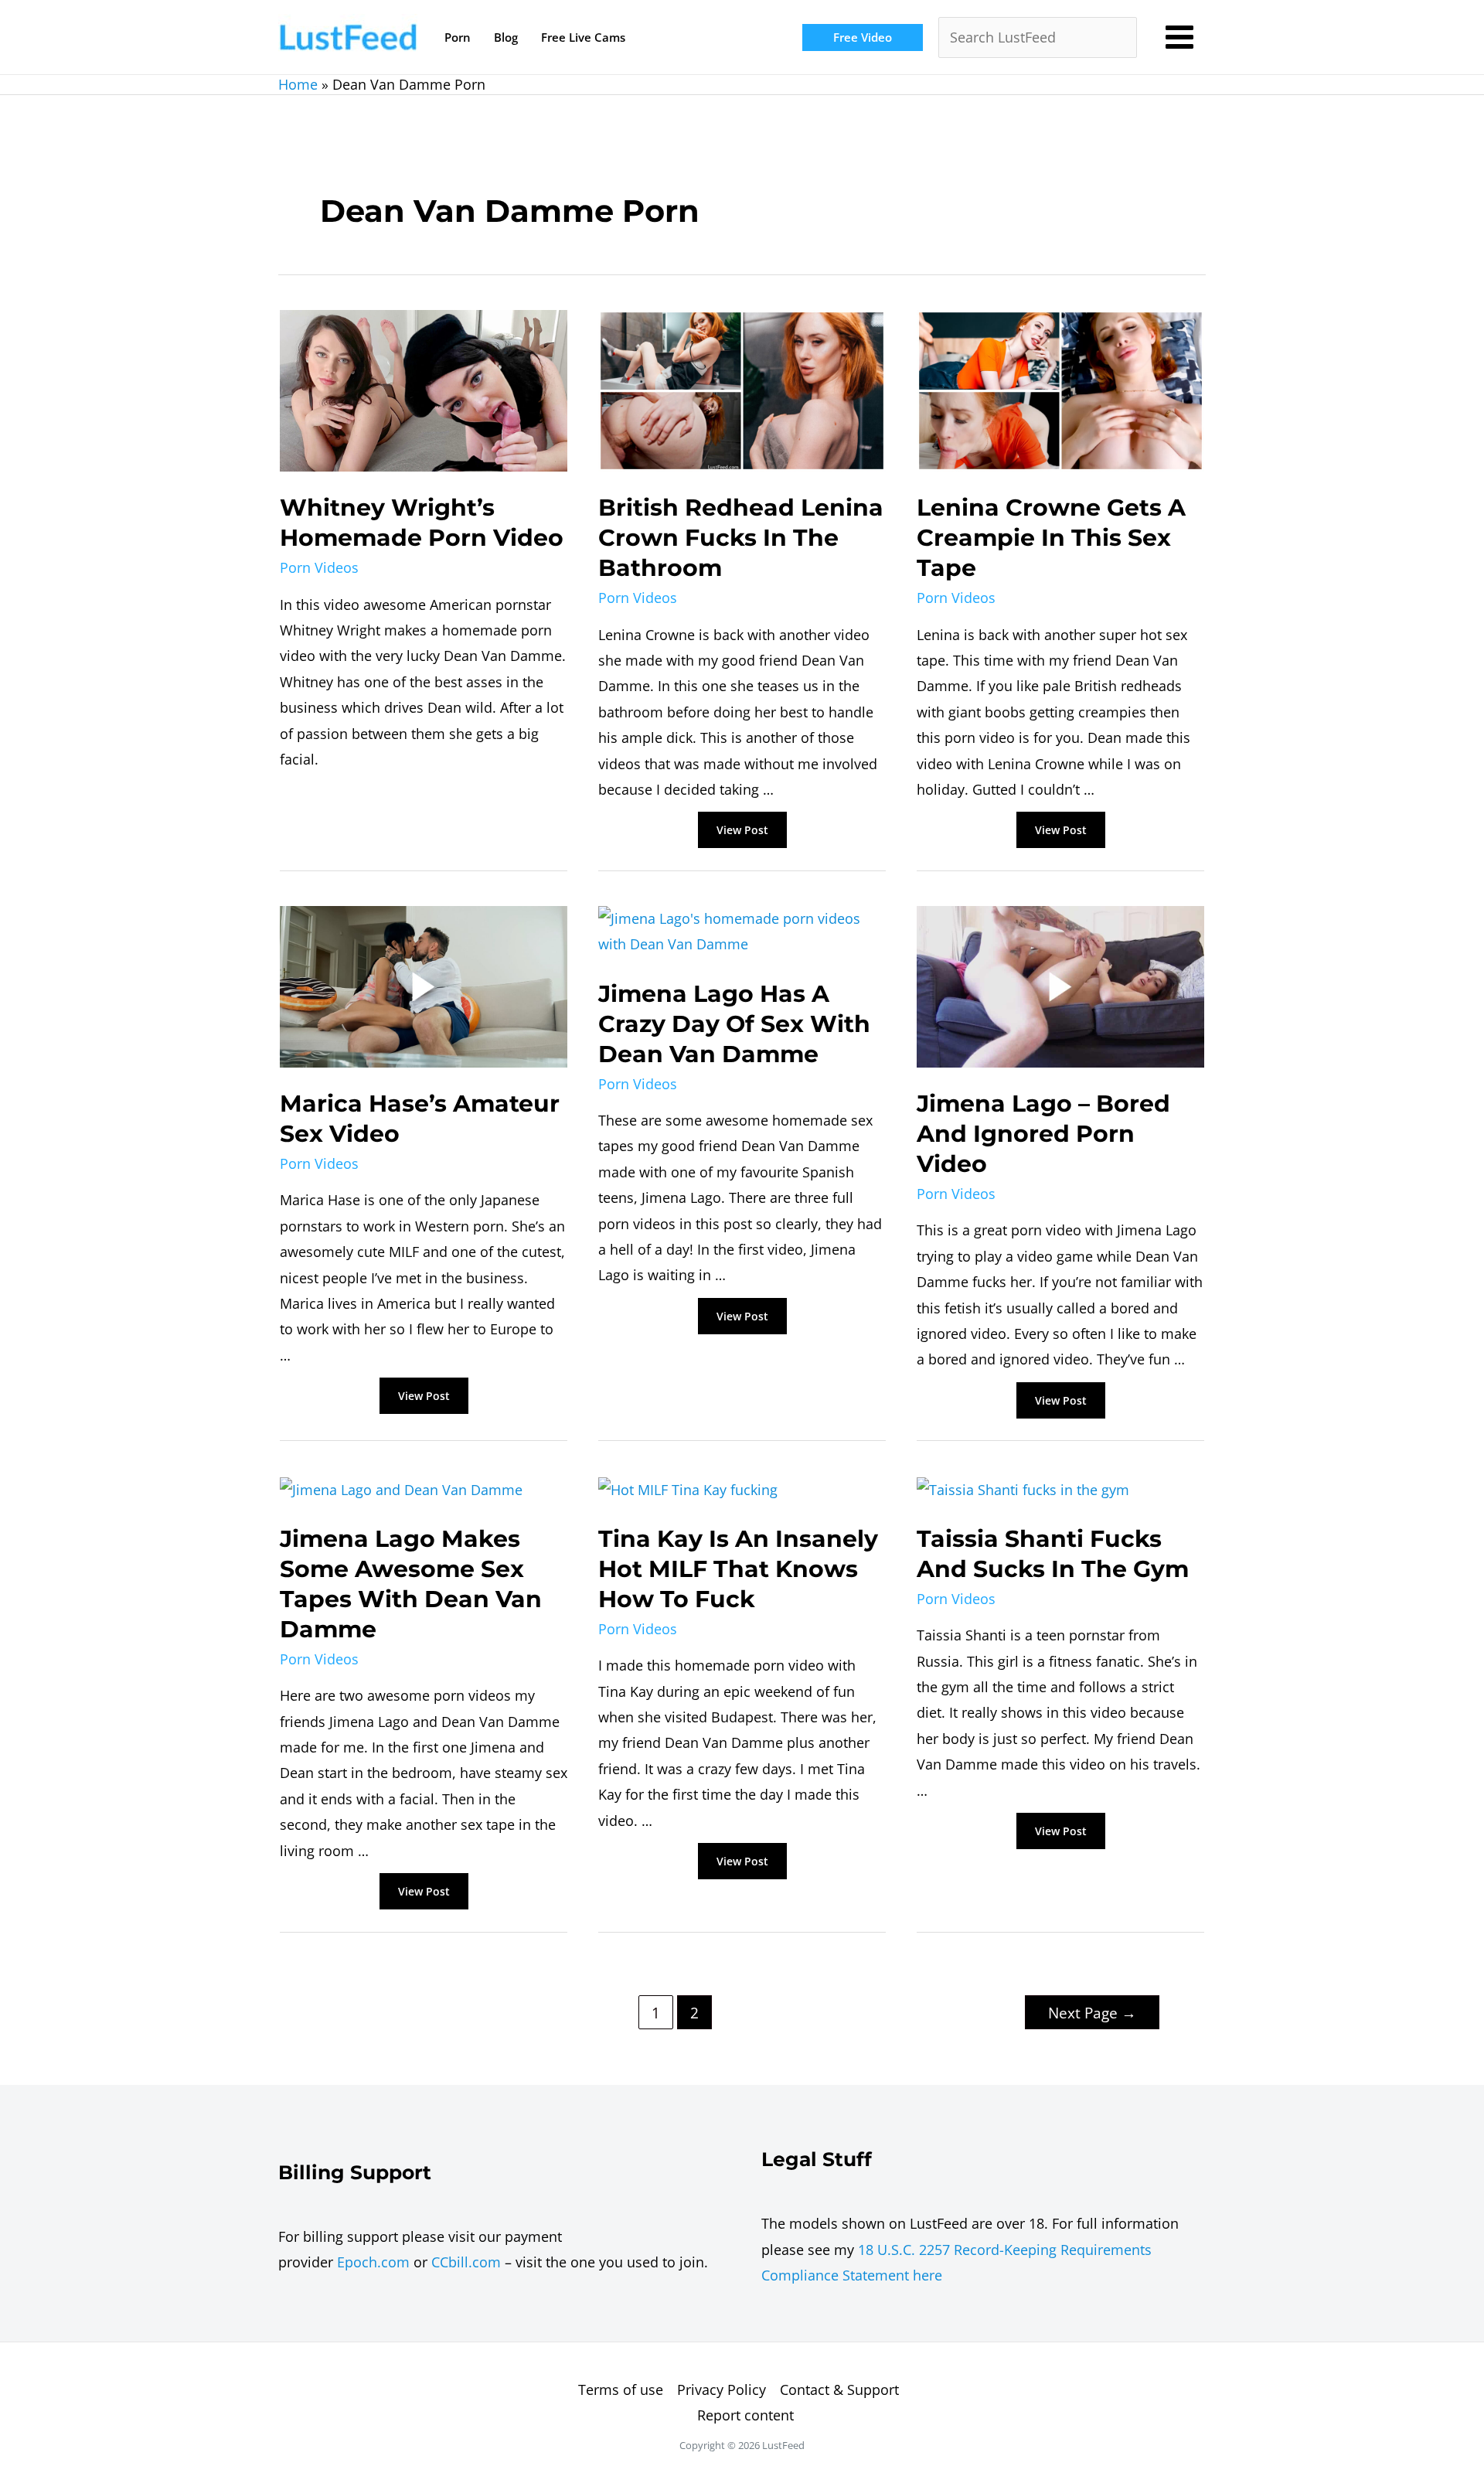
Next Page (1092, 2013)
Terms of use (621, 2390)
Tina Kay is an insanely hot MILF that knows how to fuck (738, 1569)
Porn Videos (319, 567)
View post (742, 831)
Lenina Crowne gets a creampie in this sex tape (1051, 538)
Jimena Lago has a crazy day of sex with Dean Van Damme (734, 1024)
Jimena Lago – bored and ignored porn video (1043, 1134)
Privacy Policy (722, 2390)
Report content (745, 2415)
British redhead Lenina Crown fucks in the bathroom (741, 538)
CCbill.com (466, 2262)
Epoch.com (373, 2262)
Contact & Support (839, 2390)
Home (298, 84)
